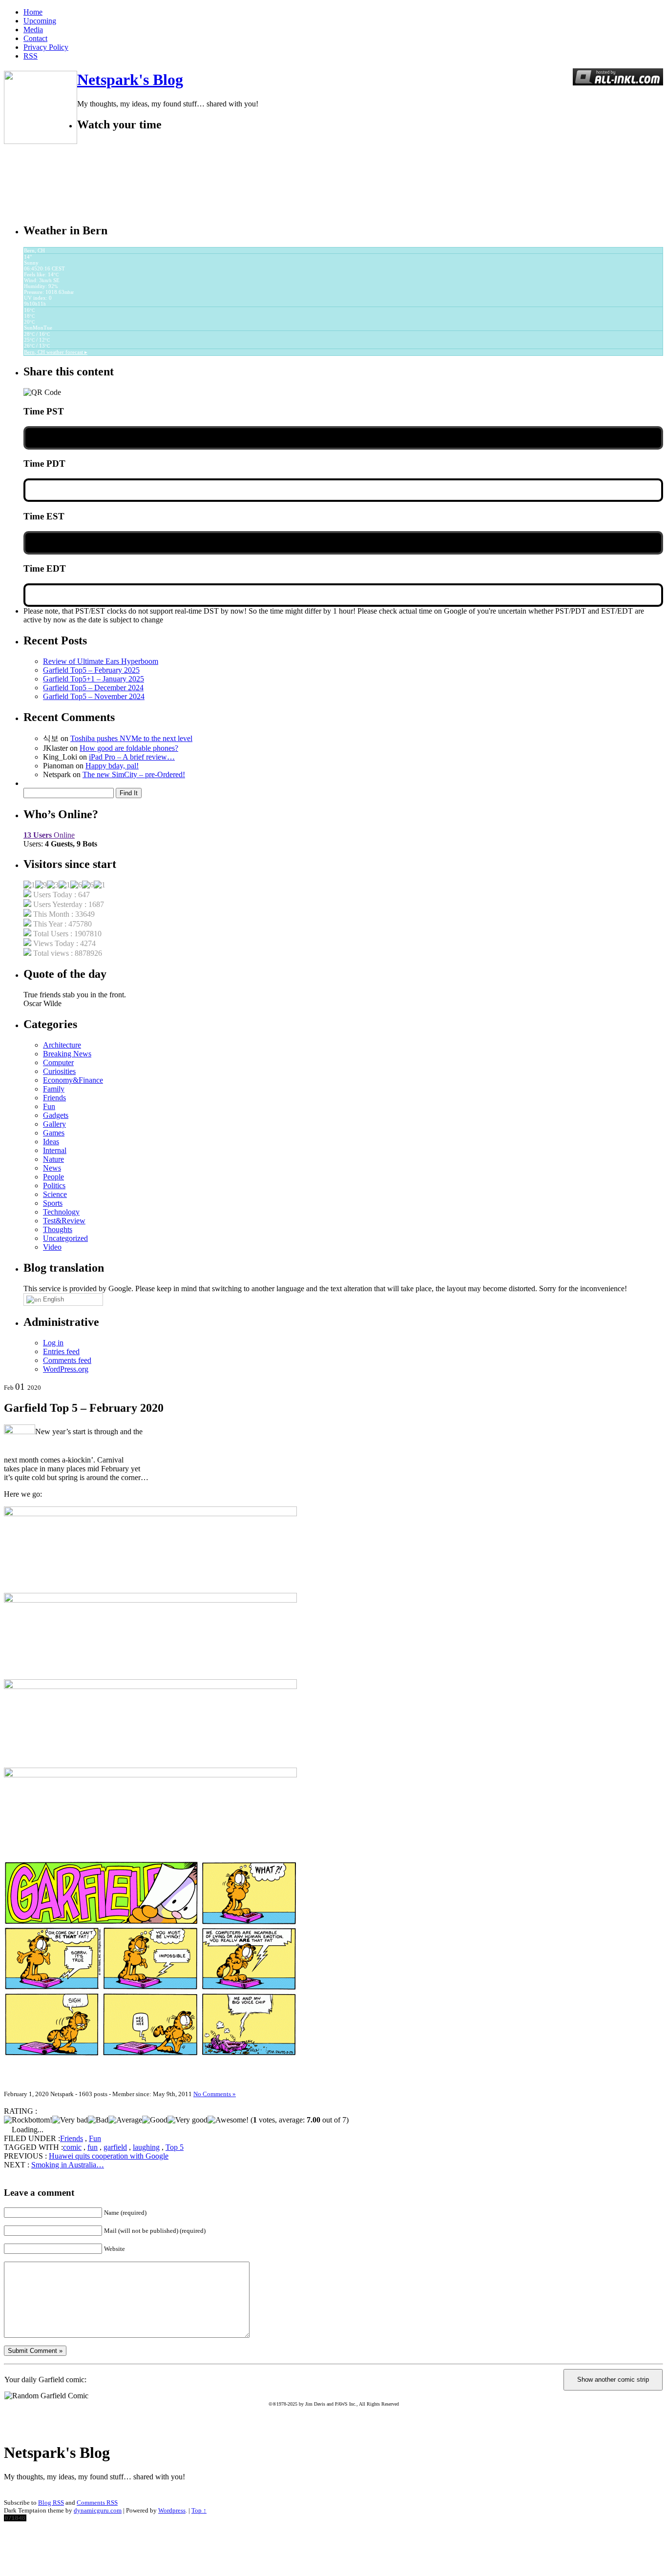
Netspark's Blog (130, 80)
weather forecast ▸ (56, 352)
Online (49, 835)
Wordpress (172, 2510)
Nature (53, 1159)
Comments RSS (97, 2503)
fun (93, 2147)
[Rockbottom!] (28, 2120)
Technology (61, 1212)
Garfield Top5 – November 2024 (94, 696)
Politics (54, 1185)
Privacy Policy (46, 47)
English (52, 1299)
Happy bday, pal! (112, 766)
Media (33, 30)
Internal (55, 1150)
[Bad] (98, 2120)
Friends (54, 1098)
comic (72, 2147)
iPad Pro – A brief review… (132, 757)
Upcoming (40, 21)
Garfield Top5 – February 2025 (91, 670)
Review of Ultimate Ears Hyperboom (101, 661)
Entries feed (61, 1351)
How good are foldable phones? (129, 748)
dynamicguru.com (98, 2510)
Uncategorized (65, 1238)
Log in (53, 1343)
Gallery (54, 1124)
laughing (146, 2147)
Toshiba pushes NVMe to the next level (131, 738)
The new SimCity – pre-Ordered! (134, 774)
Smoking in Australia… (68, 2165)
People (53, 1177)
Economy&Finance (73, 1080)
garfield (115, 2147)
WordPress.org (66, 1369)
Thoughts (58, 1229)
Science (55, 1194)
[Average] (125, 2120)
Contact (35, 38)
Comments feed (67, 1360)
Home (33, 12)
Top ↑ (199, 2510)
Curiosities (59, 1071)
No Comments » (215, 2094)
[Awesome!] (228, 2120)
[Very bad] (70, 2120)
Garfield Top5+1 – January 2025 (94, 679)
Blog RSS (51, 2503)
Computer (58, 1062)
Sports (53, 1203)
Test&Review (64, 1221)
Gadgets (56, 1115)
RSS (31, 56)
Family (54, 1089)
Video (52, 1247)
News (52, 1168)
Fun (49, 1106)
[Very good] (188, 2120)
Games (54, 1133)
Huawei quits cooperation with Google (109, 2156)
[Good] (155, 2120)
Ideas (51, 1142)
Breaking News (67, 1054)
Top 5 (175, 2147)
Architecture (62, 1045)
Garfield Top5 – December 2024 (93, 688)
